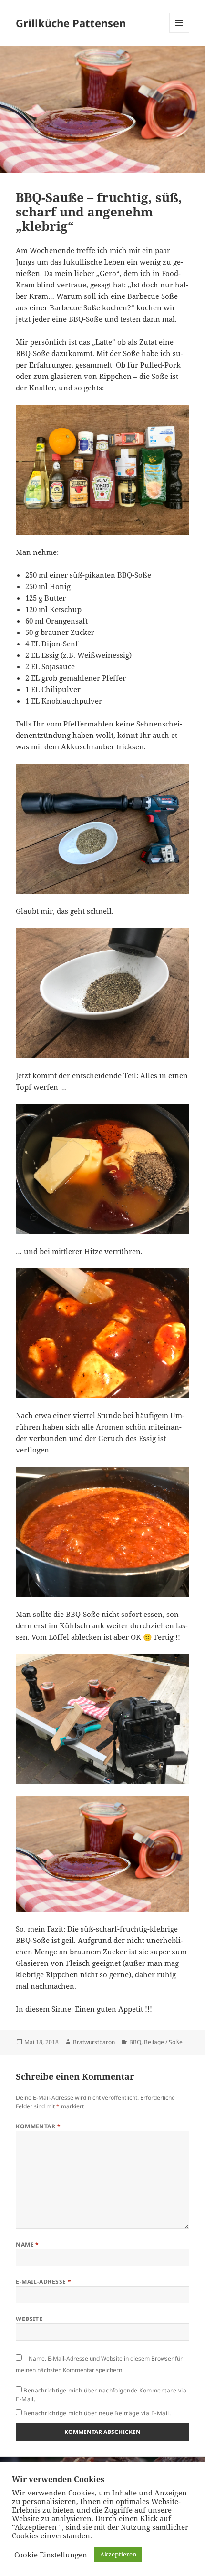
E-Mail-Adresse (44, 2282)
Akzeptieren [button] (118, 2554)
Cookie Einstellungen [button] (51, 2555)
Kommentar (38, 2126)
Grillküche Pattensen (71, 23)
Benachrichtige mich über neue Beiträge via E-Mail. (97, 2413)
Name (27, 2244)
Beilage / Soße (163, 2042)
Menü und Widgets (179, 33)
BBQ (135, 2042)
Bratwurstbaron (94, 2042)
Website (29, 2319)
